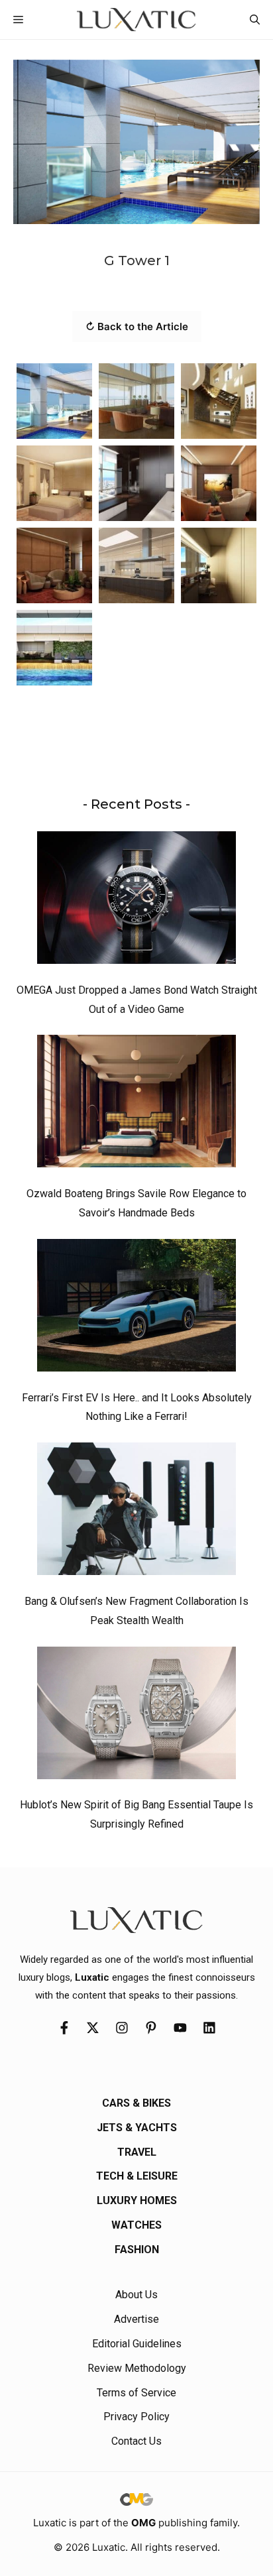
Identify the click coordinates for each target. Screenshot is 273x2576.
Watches (136, 2225)
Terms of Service (136, 2393)
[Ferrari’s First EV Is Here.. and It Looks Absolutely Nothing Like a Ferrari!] (136, 1309)
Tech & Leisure (137, 2176)
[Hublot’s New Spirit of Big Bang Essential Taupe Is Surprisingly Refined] (136, 1716)
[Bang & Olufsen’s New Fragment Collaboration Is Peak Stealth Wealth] (136, 1512)
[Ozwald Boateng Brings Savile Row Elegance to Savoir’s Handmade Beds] (136, 1104)
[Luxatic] (136, 20)
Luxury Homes (137, 2200)
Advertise (136, 2319)
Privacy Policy (136, 2417)
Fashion (137, 2250)
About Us (136, 2295)
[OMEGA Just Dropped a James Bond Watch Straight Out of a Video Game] (136, 901)
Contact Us (136, 2441)
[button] (255, 20)
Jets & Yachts (137, 2128)
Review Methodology (137, 2368)
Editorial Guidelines (137, 2344)
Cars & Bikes (136, 2103)
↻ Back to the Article (137, 326)
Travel (137, 2152)
